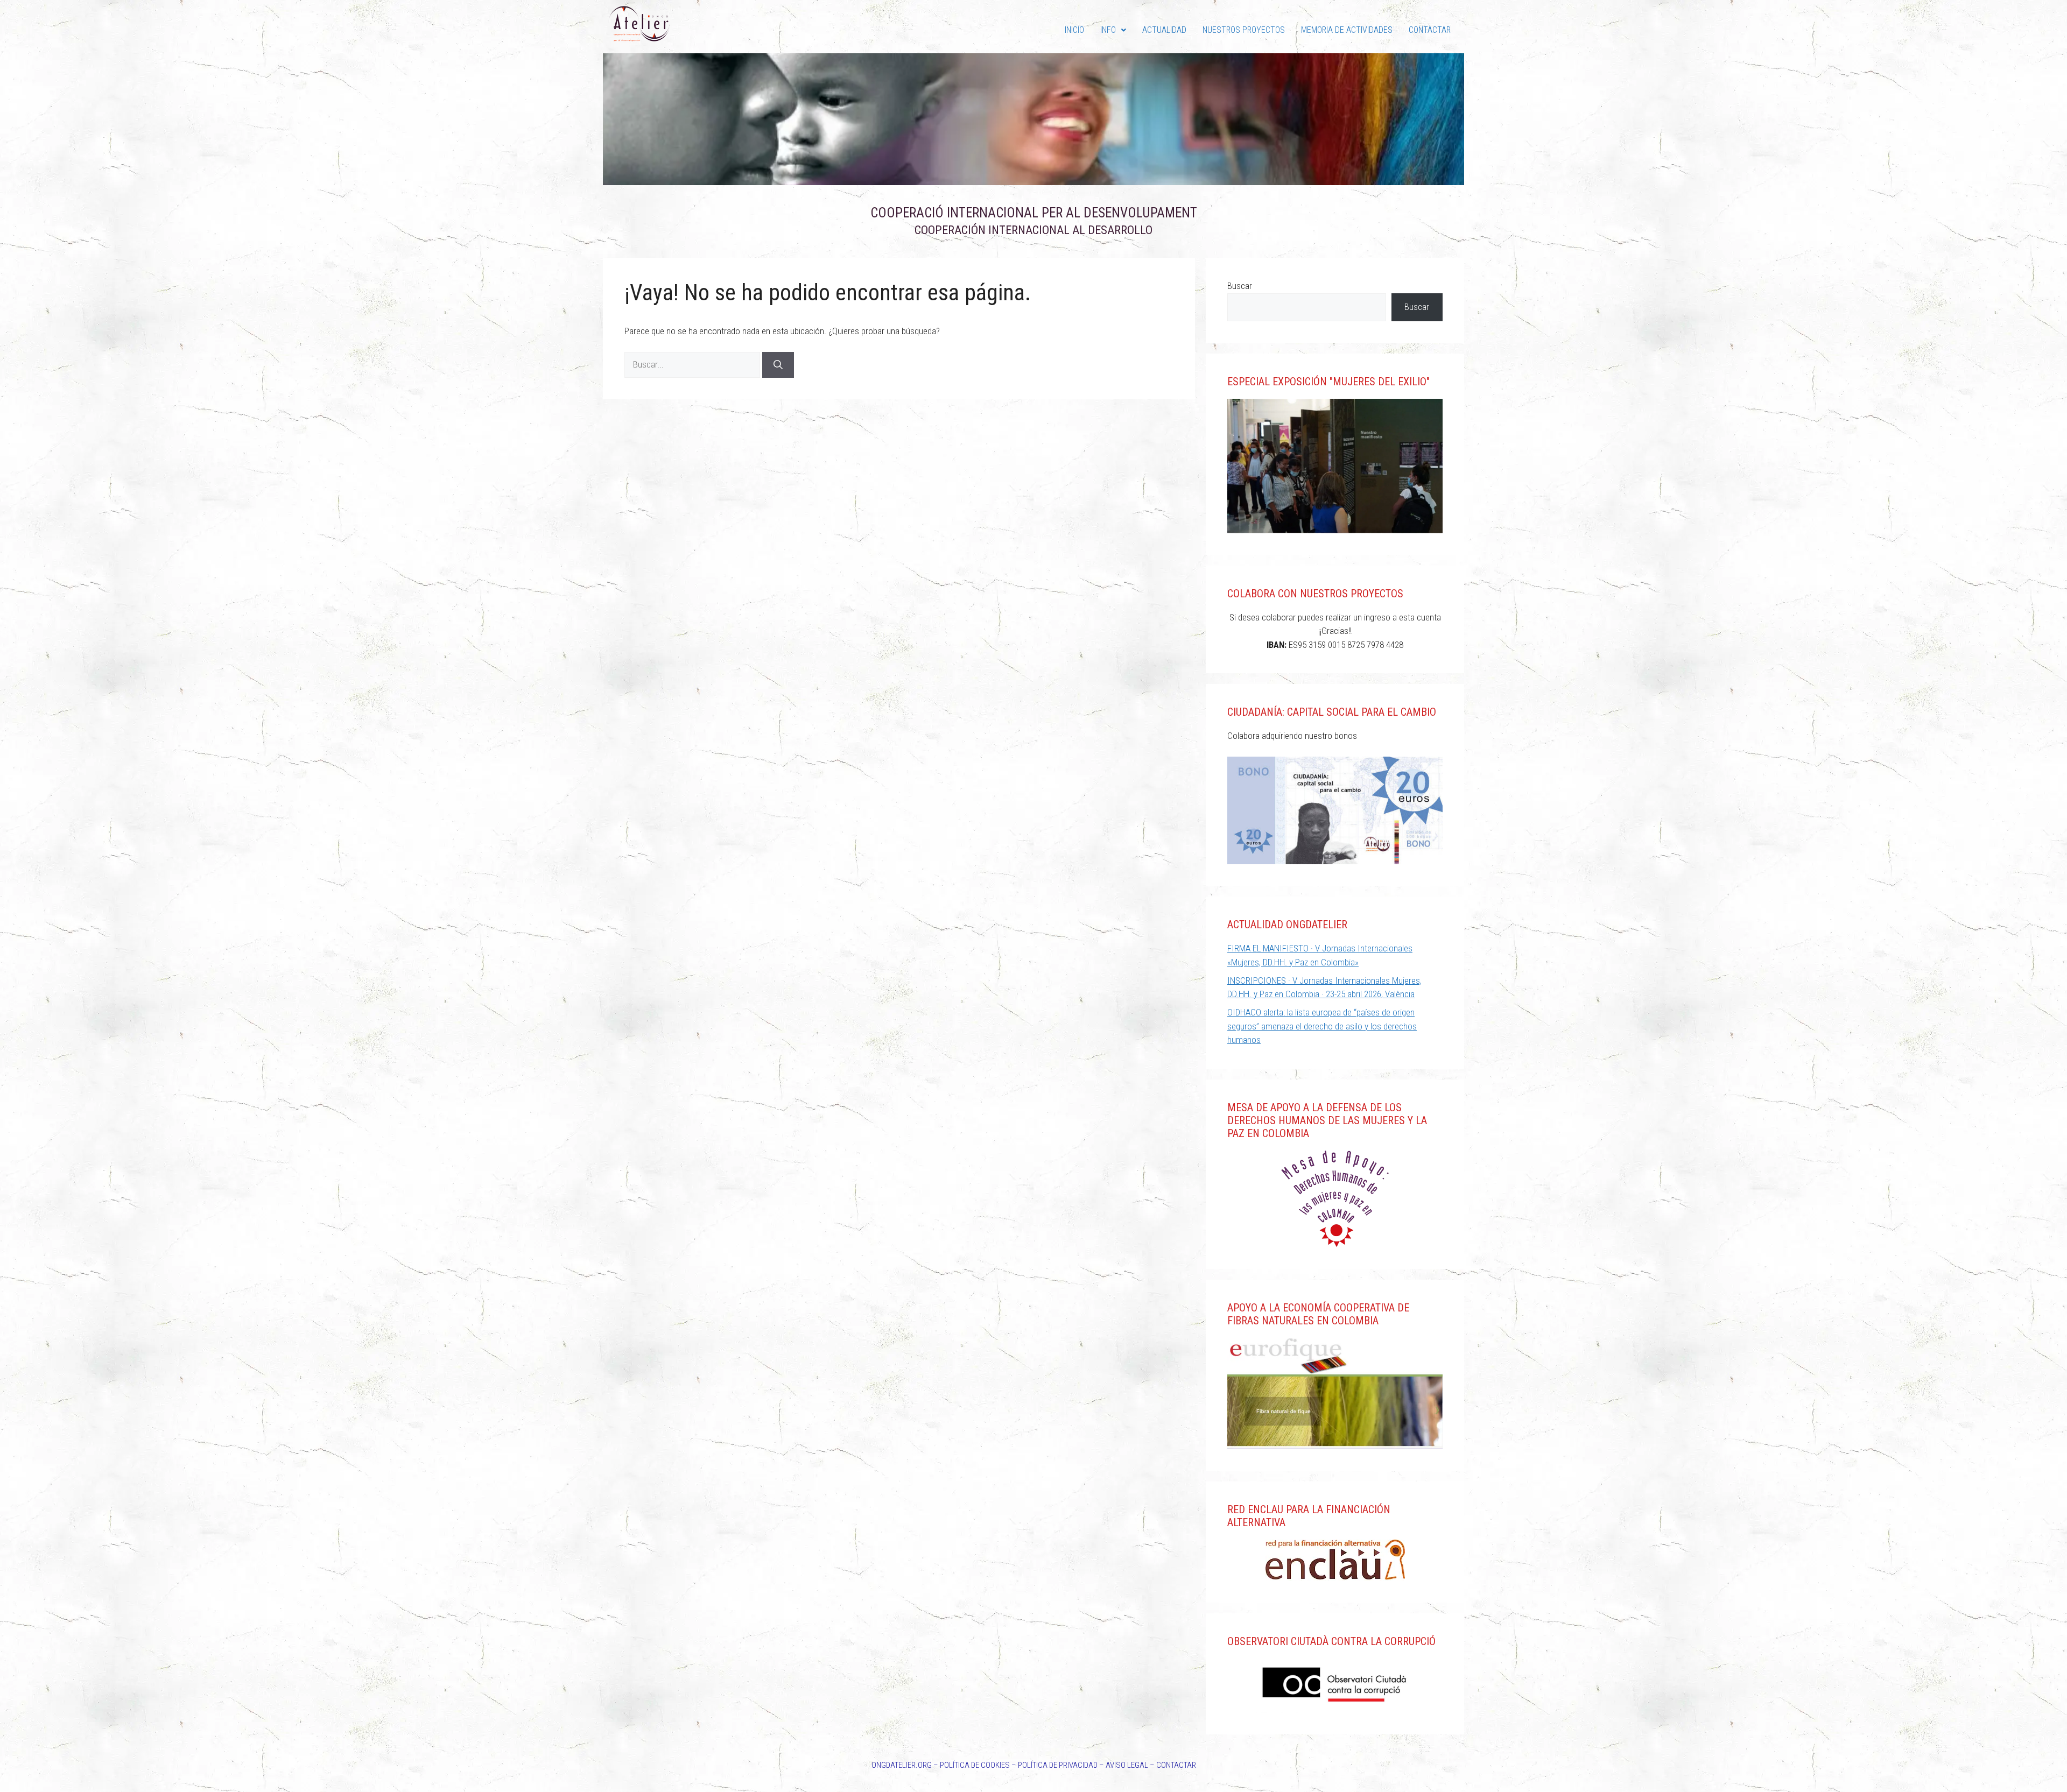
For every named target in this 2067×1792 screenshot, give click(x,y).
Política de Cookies (975, 1765)
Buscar (1240, 286)
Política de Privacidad (1058, 1765)
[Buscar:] (693, 364)
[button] (1113, 30)
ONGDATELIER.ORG (902, 1765)
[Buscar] (778, 365)
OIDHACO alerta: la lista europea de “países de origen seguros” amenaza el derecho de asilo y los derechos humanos (1322, 1026)
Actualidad (1164, 30)
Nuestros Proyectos (1244, 30)
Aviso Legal (1127, 1765)
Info (1108, 30)
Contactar (1430, 30)
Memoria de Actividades (1347, 30)
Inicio (1074, 30)
